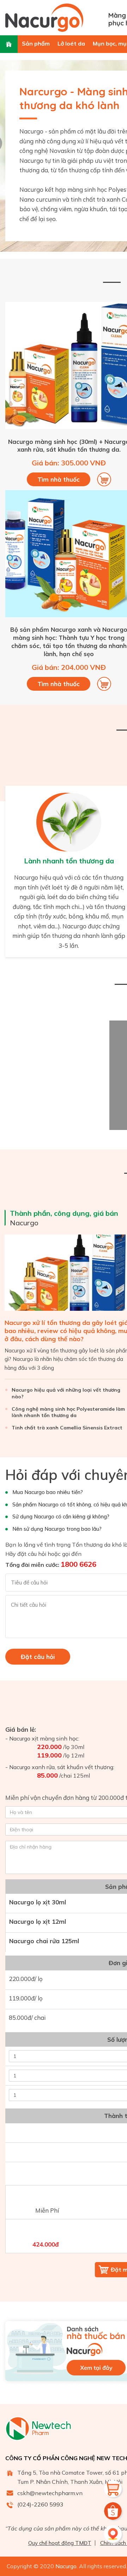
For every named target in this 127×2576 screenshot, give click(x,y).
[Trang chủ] (9, 44)
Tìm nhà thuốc (59, 479)
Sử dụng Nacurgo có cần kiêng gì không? (61, 1516)
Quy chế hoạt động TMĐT (60, 2543)
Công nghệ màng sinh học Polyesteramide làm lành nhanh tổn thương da (68, 1412)
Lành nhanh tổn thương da (69, 861)
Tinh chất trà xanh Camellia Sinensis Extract (67, 1428)
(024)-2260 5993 (40, 2504)
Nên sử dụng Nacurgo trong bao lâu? (57, 1529)
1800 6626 (78, 1564)
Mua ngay (104, 480)
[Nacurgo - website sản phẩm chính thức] (54, 18)
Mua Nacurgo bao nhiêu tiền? (48, 1492)
